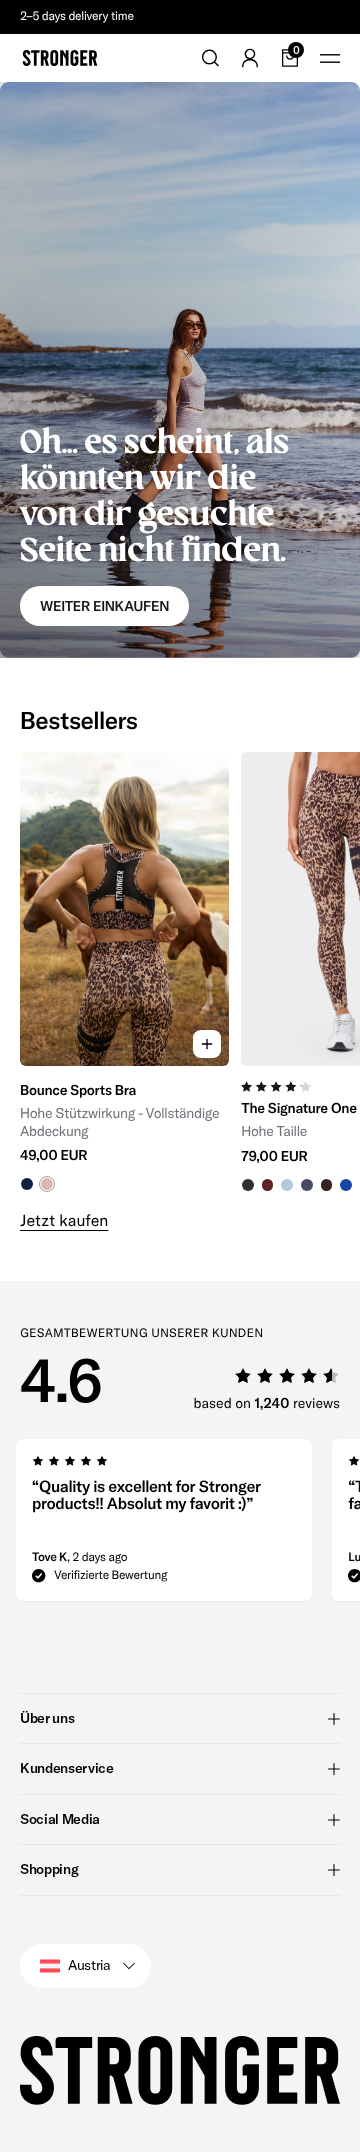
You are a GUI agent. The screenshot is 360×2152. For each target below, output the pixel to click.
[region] (180, 972)
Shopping (49, 1869)
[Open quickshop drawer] (207, 1044)
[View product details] (124, 1129)
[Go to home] (60, 58)
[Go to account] (250, 58)
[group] (124, 972)
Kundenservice (66, 1768)
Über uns (47, 1718)
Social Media (60, 1819)
